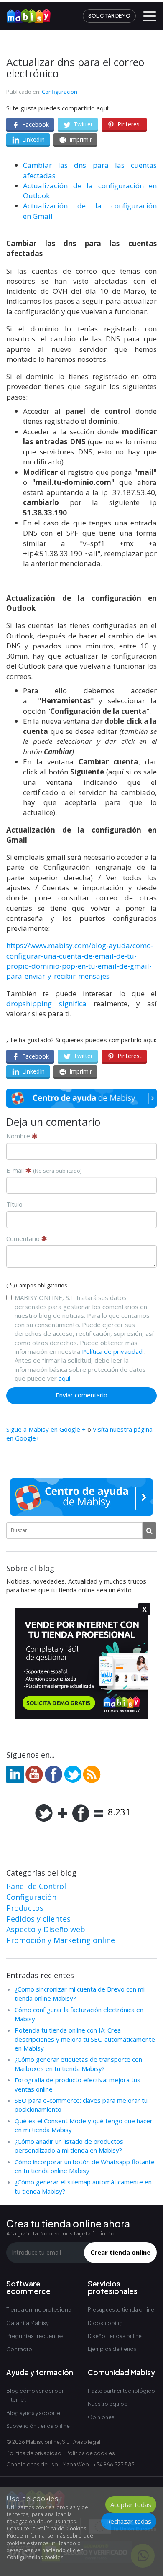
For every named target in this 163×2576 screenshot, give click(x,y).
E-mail (44, 1170)
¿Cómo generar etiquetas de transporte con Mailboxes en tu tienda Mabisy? (78, 2064)
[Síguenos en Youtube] (34, 1774)
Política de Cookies (62, 2529)
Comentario (24, 1238)
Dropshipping (105, 2323)
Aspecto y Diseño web (46, 1929)
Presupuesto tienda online (121, 2310)
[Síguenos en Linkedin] (15, 1774)
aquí (64, 1378)
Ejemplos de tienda (112, 2349)
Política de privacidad (112, 1351)
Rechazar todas (129, 2521)
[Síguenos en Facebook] (53, 1774)
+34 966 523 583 (114, 2465)
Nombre (19, 1136)
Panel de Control (36, 1886)
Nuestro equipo (108, 2404)
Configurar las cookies (35, 2557)
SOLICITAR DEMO (109, 16)
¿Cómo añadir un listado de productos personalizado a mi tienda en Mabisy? (69, 2146)
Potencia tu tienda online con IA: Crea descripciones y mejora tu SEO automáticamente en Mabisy (85, 2039)
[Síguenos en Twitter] (73, 1774)
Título (14, 1204)
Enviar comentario (81, 1395)
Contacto (19, 2349)
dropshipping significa (50, 1003)
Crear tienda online (120, 2252)
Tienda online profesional (39, 2309)
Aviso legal (87, 2442)
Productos (25, 1908)
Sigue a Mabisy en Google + (46, 1429)
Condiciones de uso (32, 2465)
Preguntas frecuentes (35, 2336)
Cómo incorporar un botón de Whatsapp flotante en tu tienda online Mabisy (85, 2166)
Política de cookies (90, 2453)
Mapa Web (76, 2465)
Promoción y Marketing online (61, 1940)
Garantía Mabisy (28, 2323)
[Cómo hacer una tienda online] (25, 13)
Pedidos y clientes (38, 1919)
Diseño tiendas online (115, 2336)
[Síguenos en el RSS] (92, 1774)
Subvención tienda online (38, 2426)
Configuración (60, 92)
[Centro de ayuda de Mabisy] (81, 1098)
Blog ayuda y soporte (33, 2413)
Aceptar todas (131, 2504)
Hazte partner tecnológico (121, 2391)
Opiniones (101, 2417)
